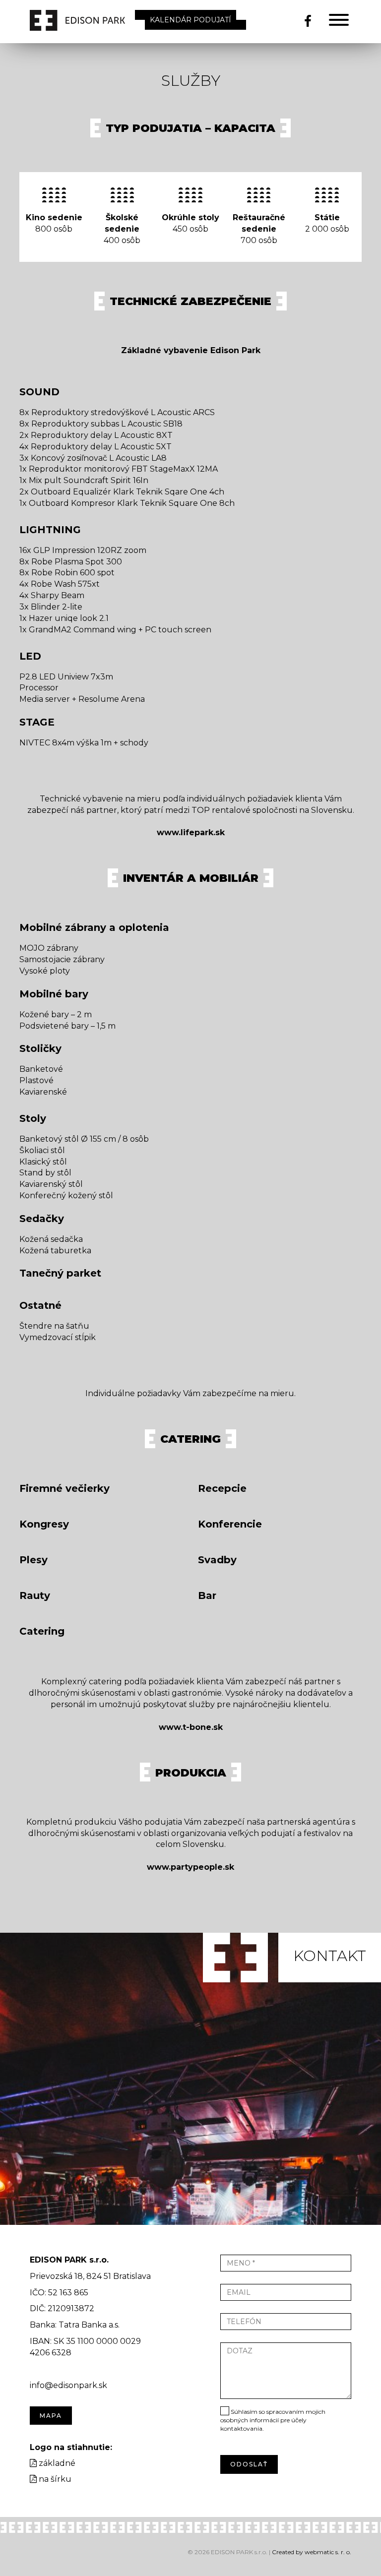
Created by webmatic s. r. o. (312, 2552)
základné (56, 2463)
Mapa (51, 2416)
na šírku (54, 2479)
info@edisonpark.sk (68, 2385)
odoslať (249, 2464)
